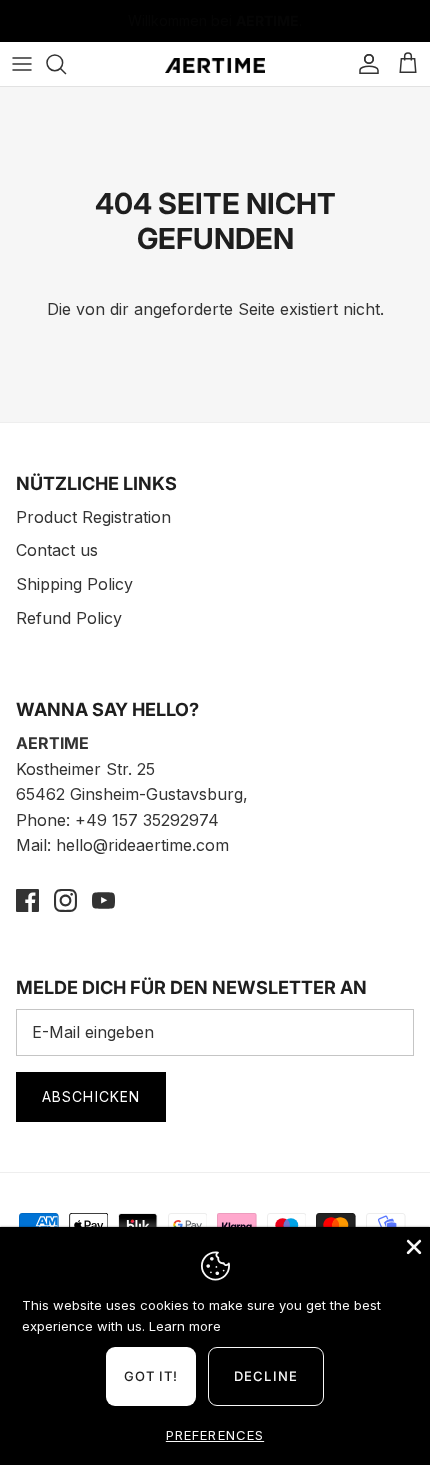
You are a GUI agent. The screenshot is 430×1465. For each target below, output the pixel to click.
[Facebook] (27, 900)
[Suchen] (66, 64)
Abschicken (91, 1096)
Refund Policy (69, 618)
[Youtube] (103, 900)
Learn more (185, 1326)
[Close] (412, 1245)
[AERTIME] (215, 64)
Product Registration (93, 517)
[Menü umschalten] (22, 64)
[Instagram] (65, 900)
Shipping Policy (74, 584)
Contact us (57, 550)
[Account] (364, 64)
